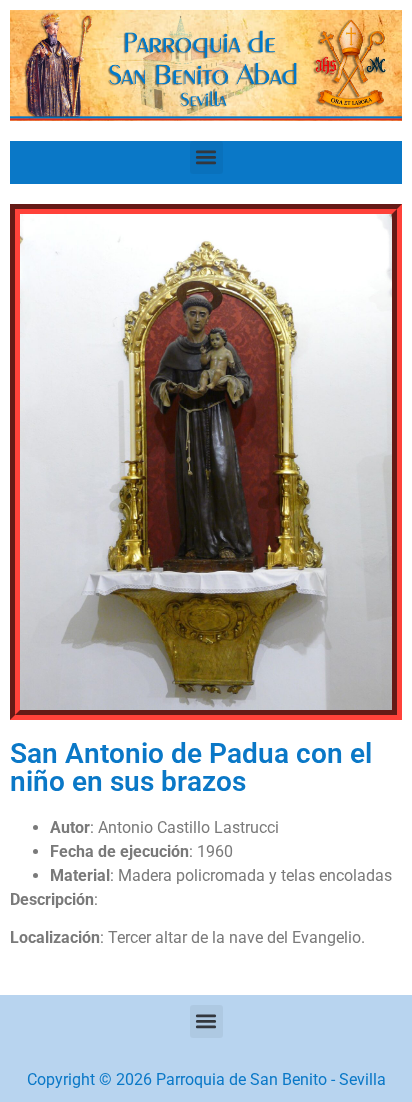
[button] (206, 157)
